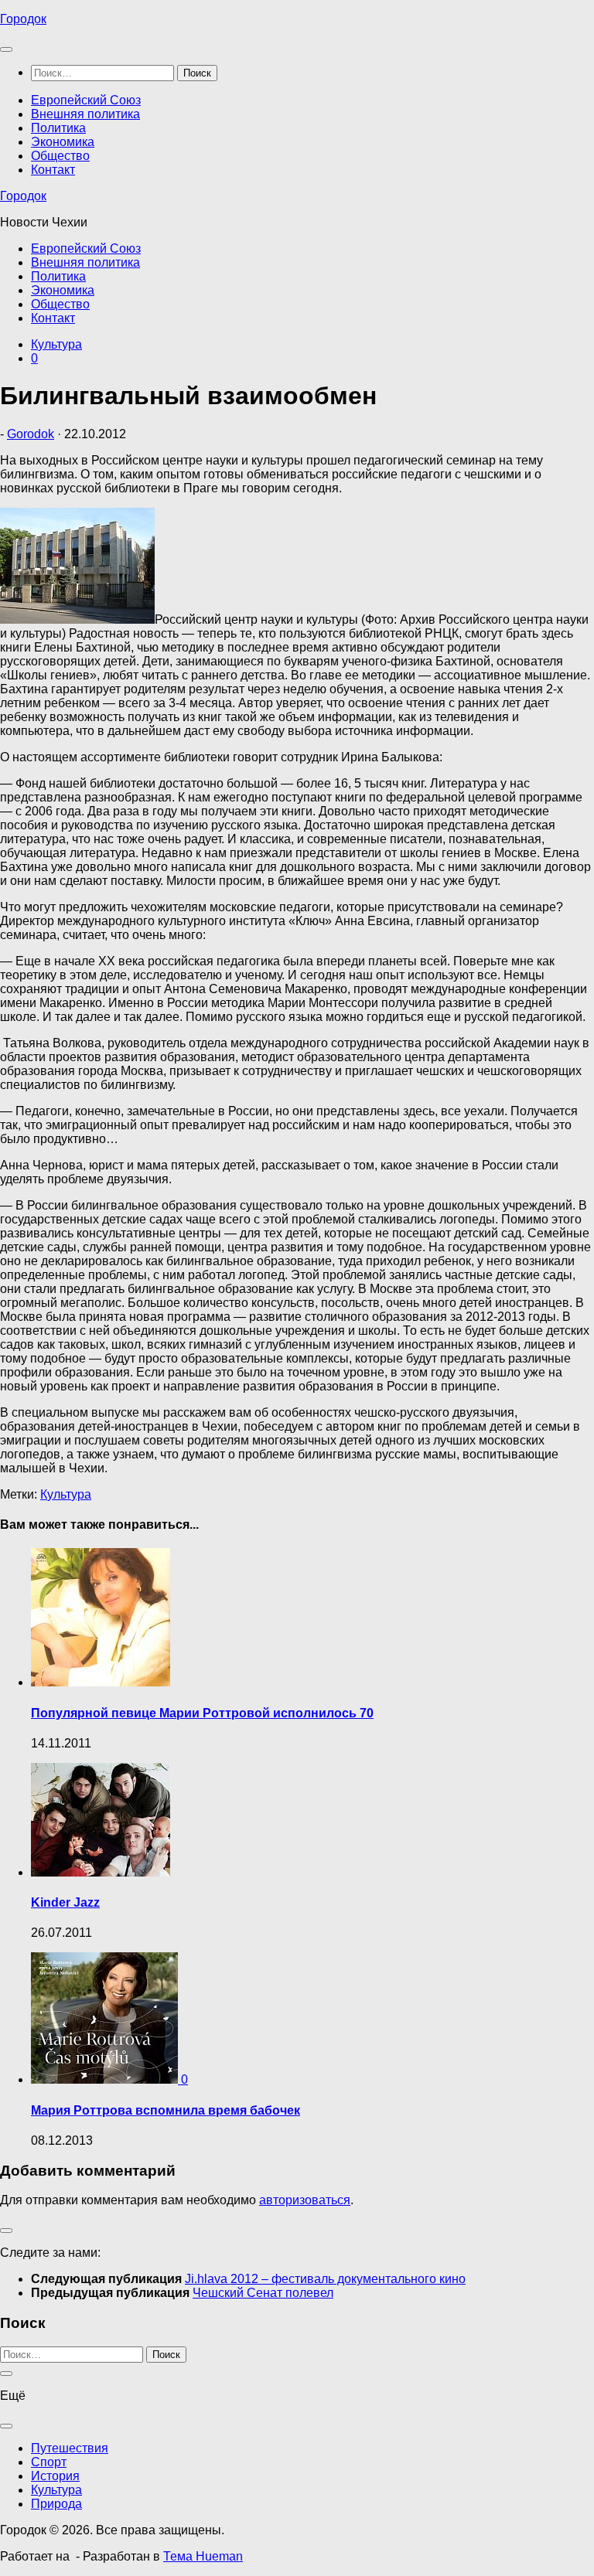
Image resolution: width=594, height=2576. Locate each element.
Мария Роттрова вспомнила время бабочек (166, 2110)
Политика (58, 128)
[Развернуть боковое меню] (6, 2231)
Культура (56, 344)
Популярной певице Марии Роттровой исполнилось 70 (202, 1713)
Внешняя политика (85, 114)
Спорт (49, 2462)
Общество (60, 156)
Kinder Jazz (65, 1902)
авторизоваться (305, 2200)
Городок (23, 19)
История (55, 2476)
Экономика (63, 142)
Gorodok (31, 434)
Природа (56, 2504)
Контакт (53, 170)
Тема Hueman (203, 2556)
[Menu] (6, 49)
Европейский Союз (86, 100)
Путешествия (70, 2448)
